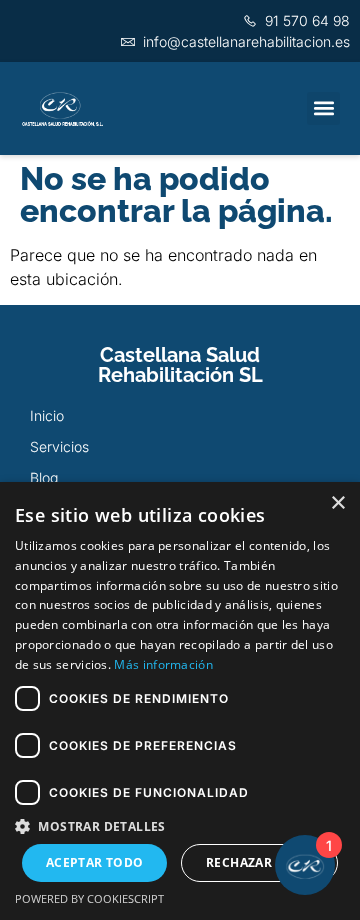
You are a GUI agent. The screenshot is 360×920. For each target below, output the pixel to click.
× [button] (337, 503)
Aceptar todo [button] (95, 862)
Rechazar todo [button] (259, 862)
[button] (323, 108)
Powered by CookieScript (89, 898)
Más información (163, 664)
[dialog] (180, 701)
